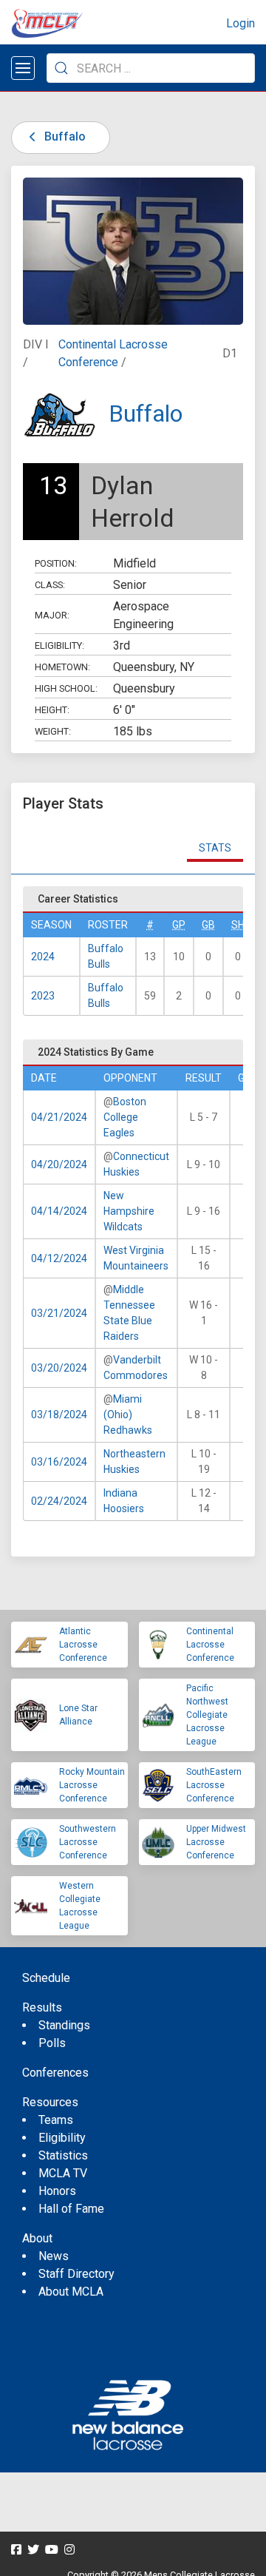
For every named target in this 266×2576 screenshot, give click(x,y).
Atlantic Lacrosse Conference (83, 1645)
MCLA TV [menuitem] (63, 2173)
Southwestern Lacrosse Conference (88, 1842)
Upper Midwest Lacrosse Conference (216, 1842)
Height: (52, 710)
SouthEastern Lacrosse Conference (214, 1785)
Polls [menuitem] (52, 2043)
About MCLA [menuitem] (71, 2292)
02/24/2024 (59, 1501)
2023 (43, 996)
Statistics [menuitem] (63, 2155)
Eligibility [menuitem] (62, 2138)
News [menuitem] (54, 2256)
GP (179, 925)
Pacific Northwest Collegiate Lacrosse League (207, 1715)
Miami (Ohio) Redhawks (128, 1415)
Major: (52, 615)
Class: (50, 585)
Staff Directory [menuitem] (76, 2274)
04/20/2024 (59, 1164)
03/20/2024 (59, 1368)
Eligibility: (59, 645)
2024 (43, 957)
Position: (56, 563)
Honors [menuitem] (57, 2191)
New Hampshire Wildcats (129, 1211)
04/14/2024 (59, 1211)
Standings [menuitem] (64, 2025)
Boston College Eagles (125, 1117)
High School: (66, 688)
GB (208, 925)
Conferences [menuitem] (55, 2073)
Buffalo (64, 136)
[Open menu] (23, 68)
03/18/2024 (59, 1415)
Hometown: (62, 667)
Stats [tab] (215, 848)
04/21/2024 (59, 1117)
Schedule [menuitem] (46, 1978)
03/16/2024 (59, 1462)
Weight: (53, 731)
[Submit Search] (61, 68)
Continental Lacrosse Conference (210, 1645)
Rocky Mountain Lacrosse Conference (92, 1785)
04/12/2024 (59, 1258)
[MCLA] (48, 24)
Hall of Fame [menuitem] (71, 2209)
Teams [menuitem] (56, 2120)
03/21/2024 (59, 1313)
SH (238, 925)
